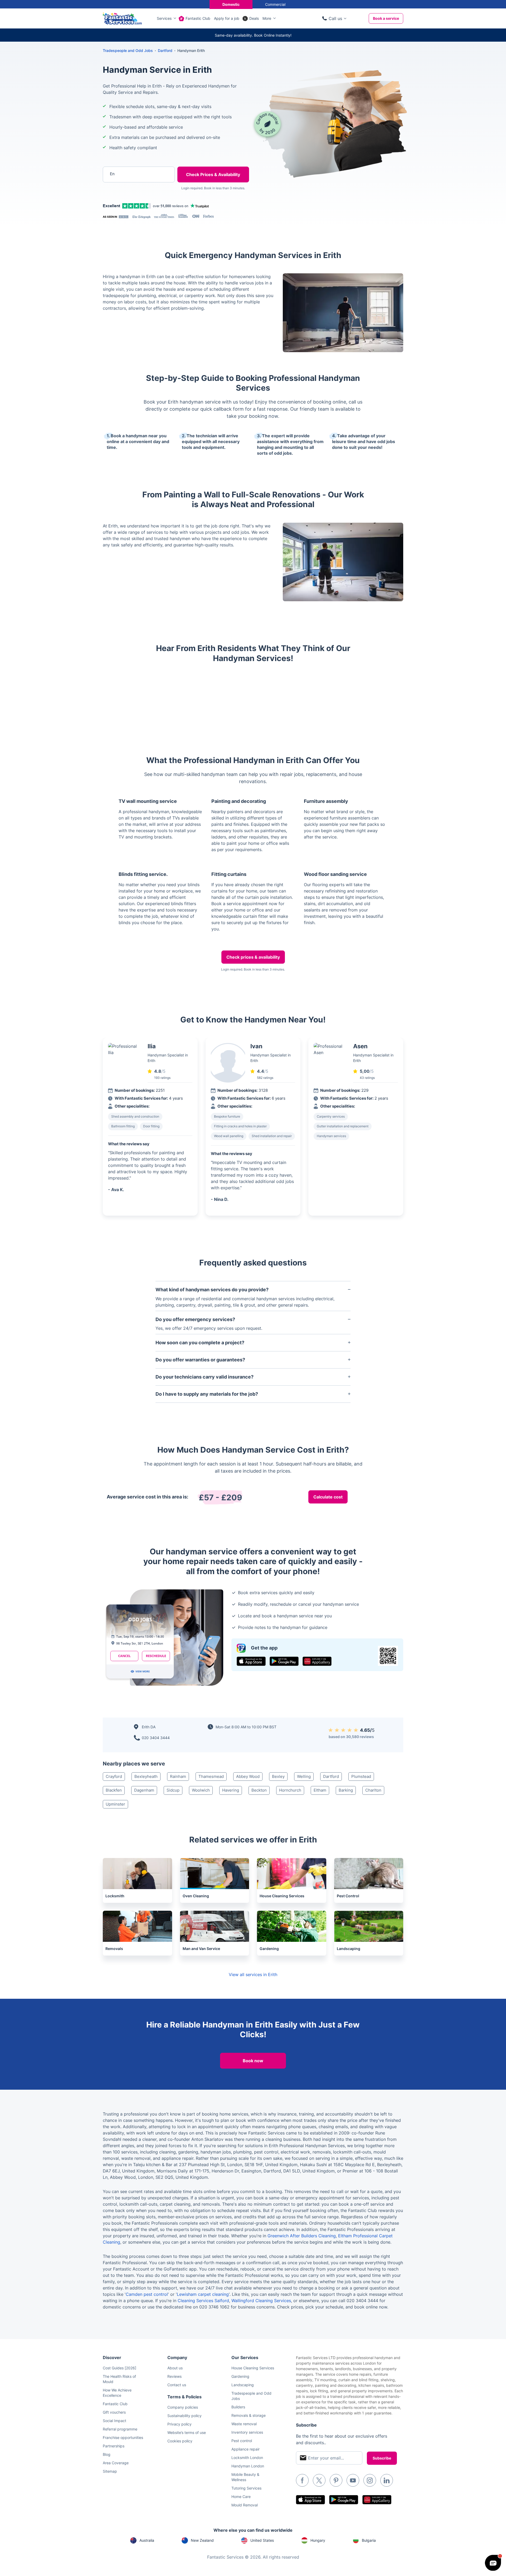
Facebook (302, 2480)
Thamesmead (211, 1776)
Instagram (370, 2480)
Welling (304, 1776)
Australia (147, 2540)
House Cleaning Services (253, 2368)
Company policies (183, 2407)
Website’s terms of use (187, 2432)
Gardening (240, 2376)
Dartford (331, 1776)
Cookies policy (180, 2441)
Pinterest (336, 2480)
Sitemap (110, 2471)
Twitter (319, 2480)
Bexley (278, 1776)
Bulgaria (369, 2540)
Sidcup (173, 1790)
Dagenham (144, 1790)
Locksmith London (247, 2458)
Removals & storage (249, 2415)
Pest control (242, 2441)
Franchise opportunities (123, 2437)
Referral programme (120, 2429)
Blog (107, 2454)
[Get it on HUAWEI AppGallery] (317, 1661)
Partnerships (114, 2446)
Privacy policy (179, 2424)
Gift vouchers (114, 2412)
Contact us (177, 2385)
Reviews (174, 2376)
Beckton (259, 1790)
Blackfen (114, 1790)
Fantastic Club (198, 18)
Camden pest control (147, 2294)
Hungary (318, 2540)
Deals (254, 18)
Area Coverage (116, 2463)
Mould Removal (245, 2505)
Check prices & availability (253, 957)
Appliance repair (245, 2449)
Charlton (373, 1790)
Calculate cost (328, 1497)
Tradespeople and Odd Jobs (128, 50)
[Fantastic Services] (122, 18)
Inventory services (247, 2432)
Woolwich (201, 1790)
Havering (231, 1790)
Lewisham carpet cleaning (203, 2294)
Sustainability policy (184, 2416)
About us (175, 2368)
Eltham (320, 1790)
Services (164, 18)
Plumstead (361, 1776)
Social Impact (115, 2421)
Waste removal (244, 2424)
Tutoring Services (246, 2488)
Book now (253, 2061)
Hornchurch (290, 1790)
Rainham (178, 1776)
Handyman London (248, 2466)
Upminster (115, 1804)
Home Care (241, 2497)
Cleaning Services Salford (203, 2301)
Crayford (114, 1776)
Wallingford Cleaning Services (261, 2301)
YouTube (353, 2480)
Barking (346, 1790)
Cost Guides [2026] (120, 2368)
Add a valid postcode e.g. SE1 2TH (133, 202)
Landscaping (243, 2385)
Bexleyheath (146, 1776)
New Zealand (202, 2540)
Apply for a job (227, 18)
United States (262, 2540)
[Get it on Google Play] (284, 1661)
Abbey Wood (248, 1776)
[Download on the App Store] (251, 1661)
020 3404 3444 (156, 1738)
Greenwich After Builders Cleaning (302, 2236)
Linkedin (387, 2480)
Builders (238, 2407)
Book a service (386, 18)
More (267, 18)
